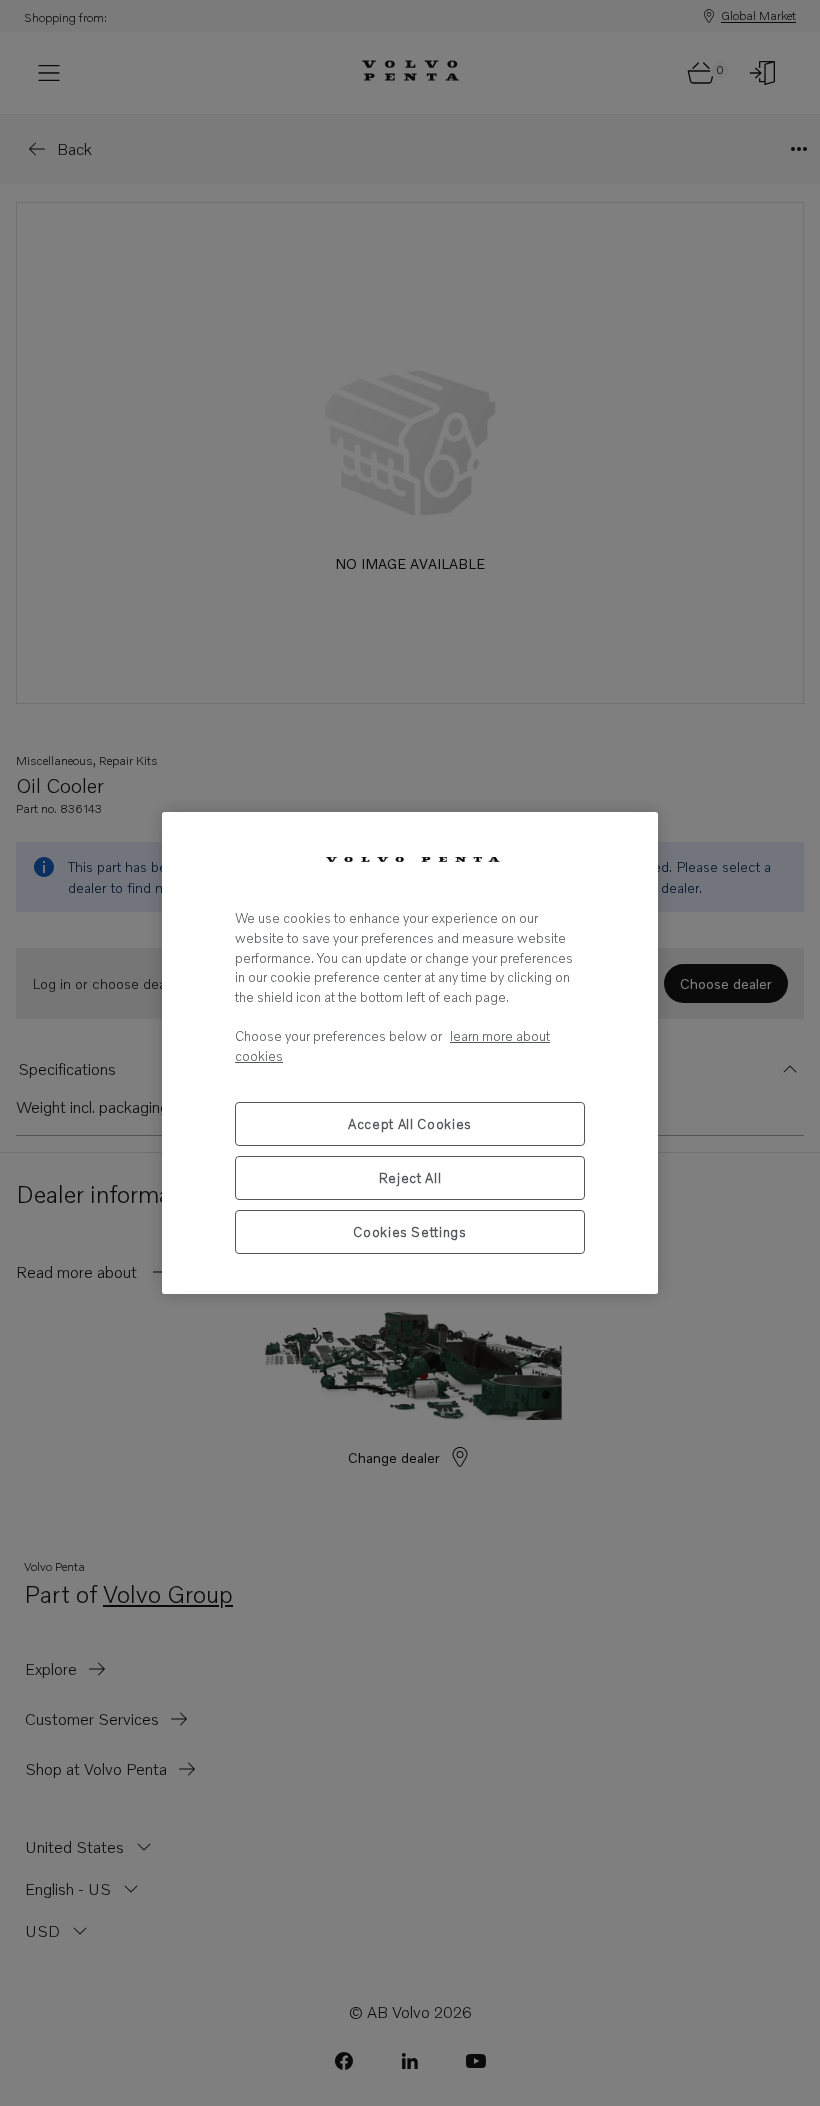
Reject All (410, 1178)
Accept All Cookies (410, 1124)
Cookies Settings (410, 1232)
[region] (410, 1052)
